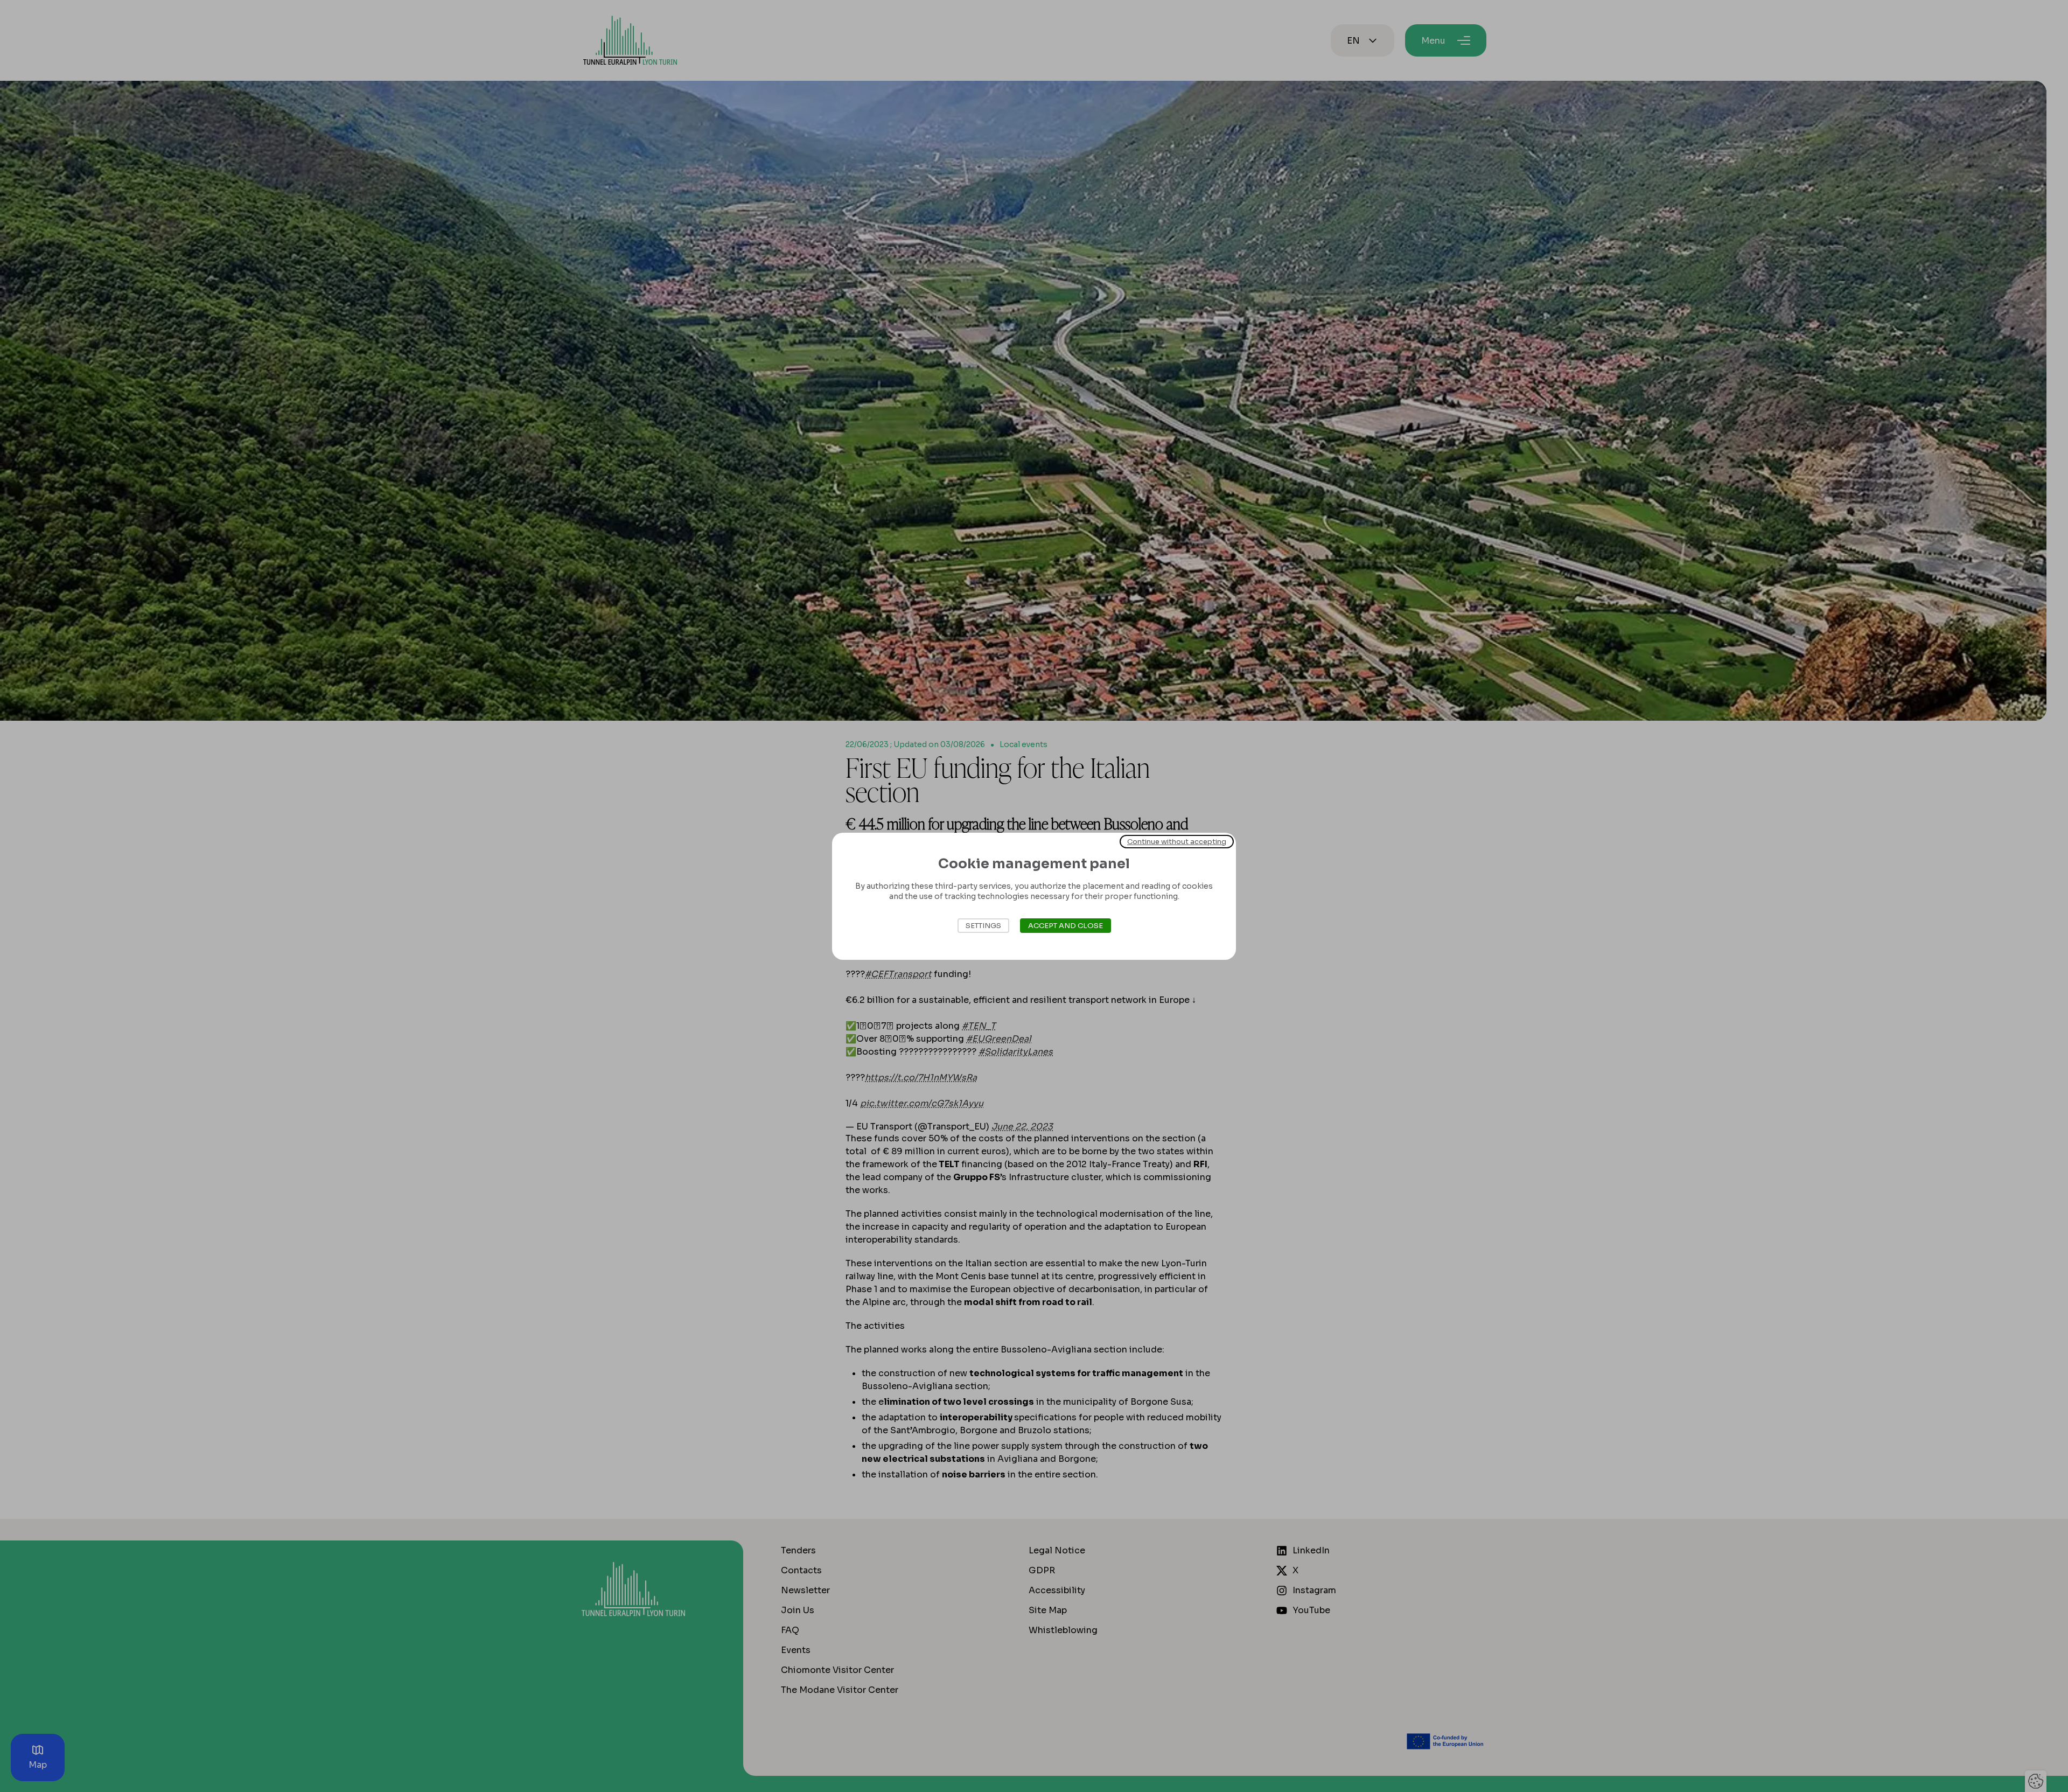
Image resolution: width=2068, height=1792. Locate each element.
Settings (983, 926)
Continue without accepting (1177, 841)
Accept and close (1066, 926)
